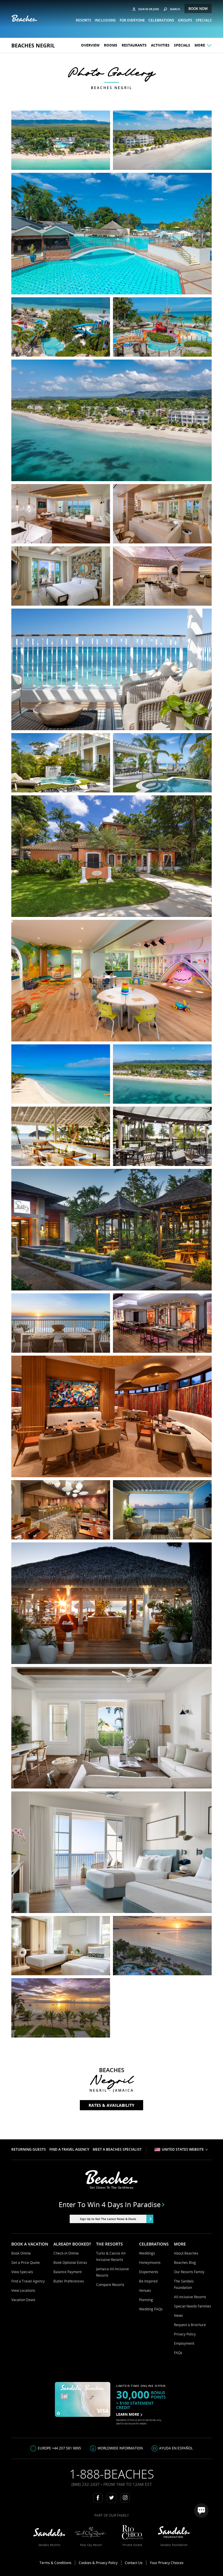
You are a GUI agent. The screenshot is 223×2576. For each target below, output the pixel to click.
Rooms (111, 45)
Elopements (149, 2272)
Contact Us (134, 2563)
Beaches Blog (185, 2263)
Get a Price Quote (26, 2263)
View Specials (22, 2272)
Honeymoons (150, 2263)
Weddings (147, 2253)
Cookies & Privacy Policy (98, 2563)
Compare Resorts (110, 2285)
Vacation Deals (23, 2300)
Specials (182, 45)
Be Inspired (148, 2281)
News (178, 2315)
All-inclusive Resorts (190, 2297)
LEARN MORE (128, 2414)
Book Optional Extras (70, 2263)
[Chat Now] (201, 2511)
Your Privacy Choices (167, 2563)
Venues (145, 2290)
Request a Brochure (190, 2325)
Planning (146, 2300)
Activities (160, 45)
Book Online (21, 2253)
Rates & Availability (111, 2105)
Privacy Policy (185, 2334)
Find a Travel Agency (28, 2281)
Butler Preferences (69, 2281)
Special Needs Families (193, 2306)
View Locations (23, 2290)
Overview (90, 45)
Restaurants (134, 45)
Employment (184, 2343)
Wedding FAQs (151, 2309)
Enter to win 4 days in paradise (110, 2205)
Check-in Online (66, 2253)
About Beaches (186, 2253)
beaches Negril (33, 45)
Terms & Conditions (55, 2563)
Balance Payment (68, 2272)
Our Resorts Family (189, 2272)
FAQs (178, 2353)
